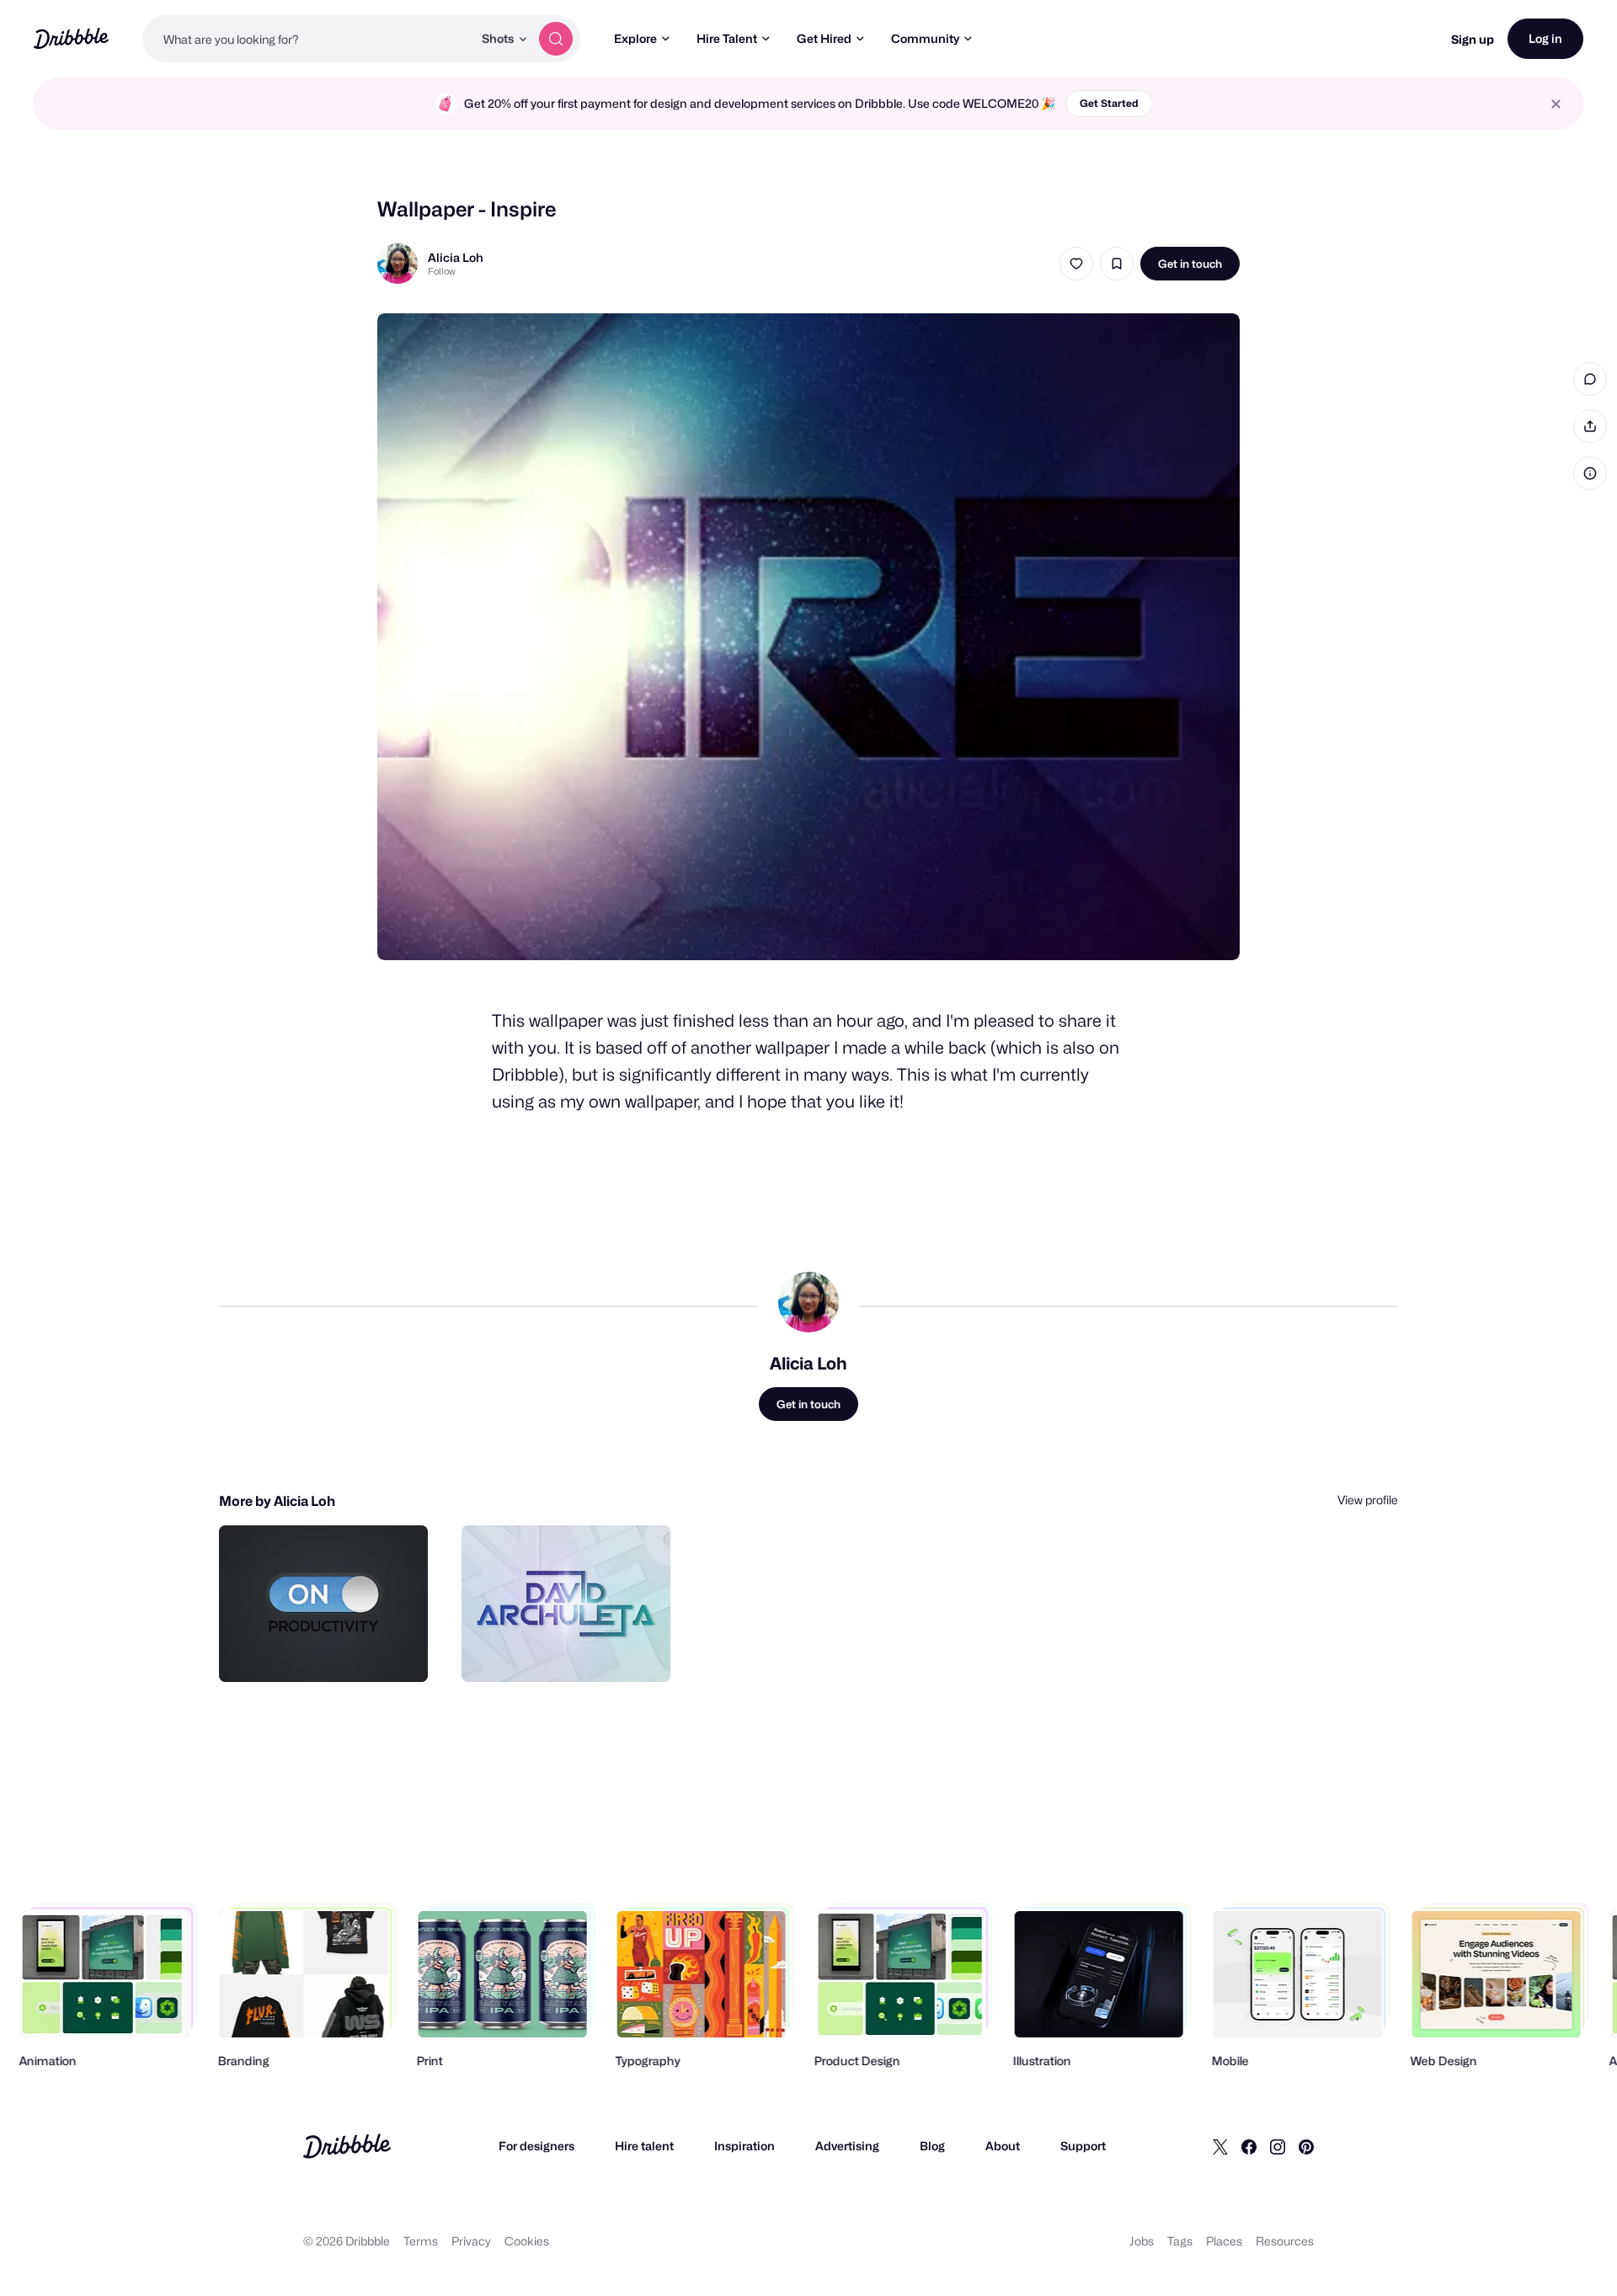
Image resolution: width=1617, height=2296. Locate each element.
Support (1083, 2146)
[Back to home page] (71, 38)
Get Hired (824, 38)
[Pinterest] (1306, 2146)
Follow (442, 271)
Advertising (847, 2146)
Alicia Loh (456, 257)
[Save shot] (1117, 264)
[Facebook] (1249, 2146)
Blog (932, 2146)
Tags (1180, 2241)
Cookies (527, 2241)
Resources (1285, 2241)
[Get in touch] (329, 1651)
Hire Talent (727, 38)
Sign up (1473, 39)
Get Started (1109, 103)
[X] (1220, 2146)
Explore (635, 38)
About (1003, 2146)
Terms (421, 2241)
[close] (1556, 104)
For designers (536, 2146)
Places (1224, 2241)
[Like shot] (1076, 264)
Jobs (1142, 2241)
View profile (1368, 1500)
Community (925, 38)
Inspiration (744, 2146)
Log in (1545, 38)
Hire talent (644, 2146)
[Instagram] (1278, 2146)
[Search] (556, 39)
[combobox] (307, 39)
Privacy (471, 2241)
